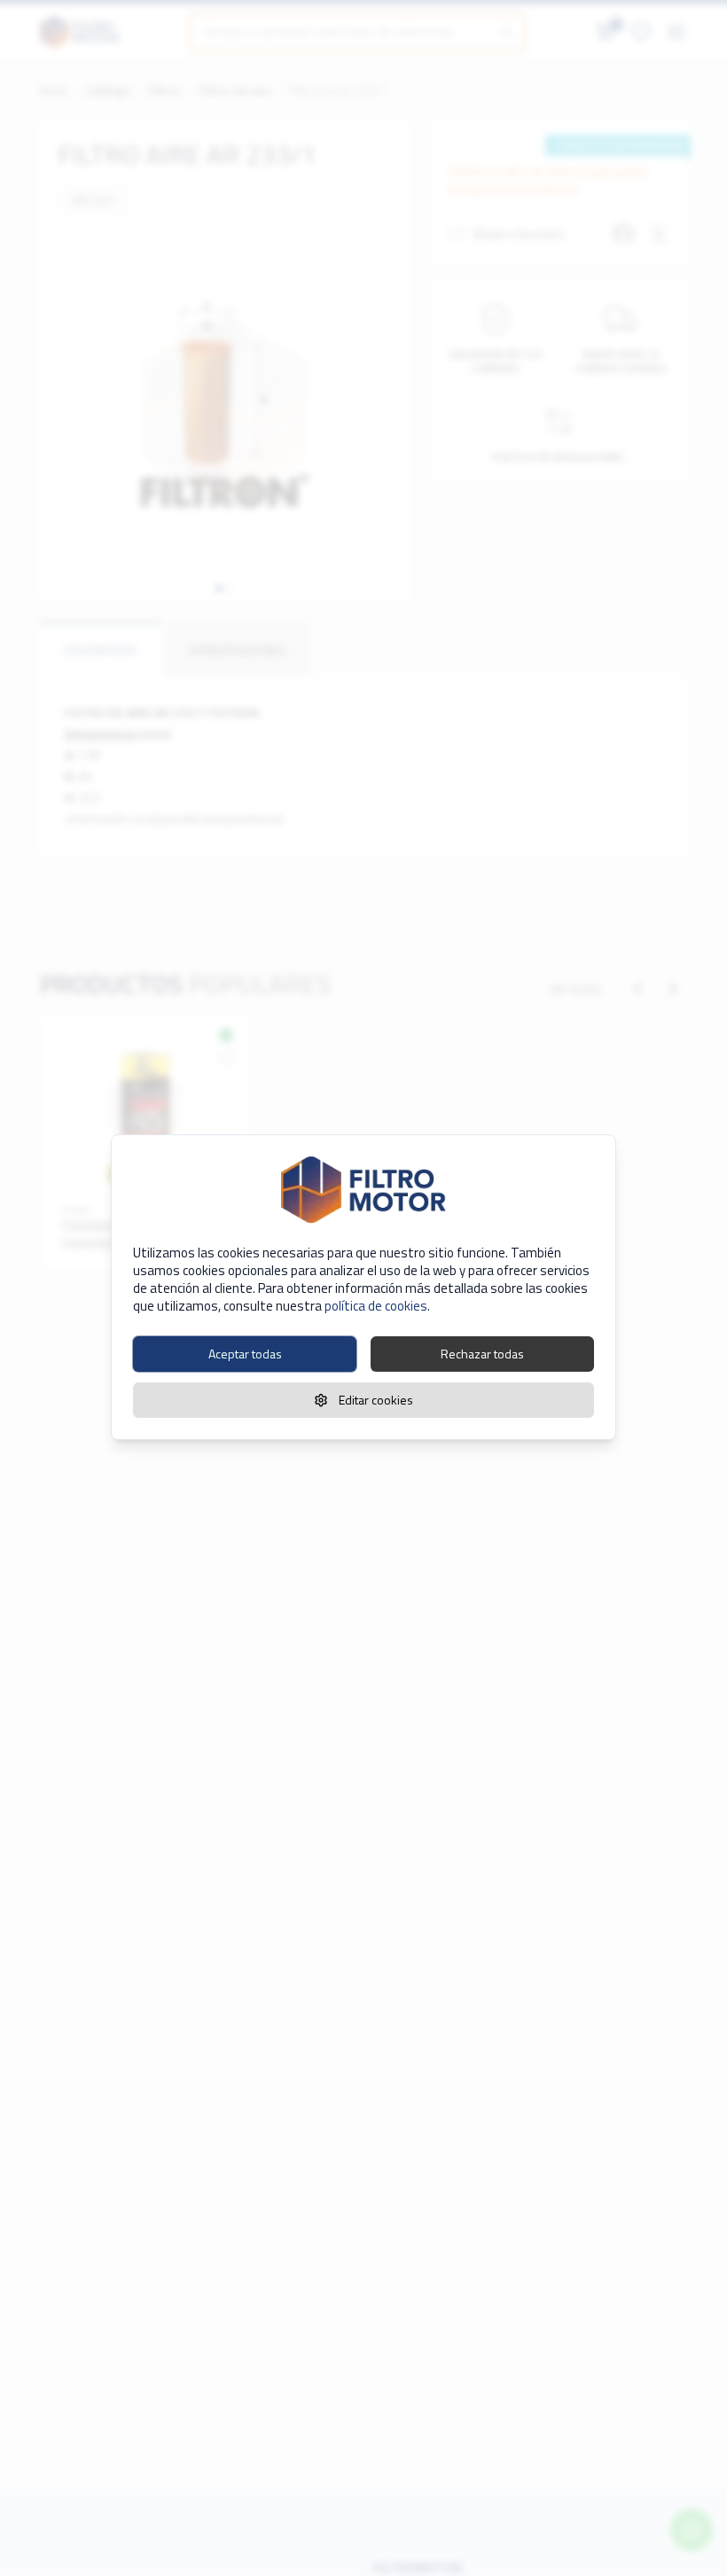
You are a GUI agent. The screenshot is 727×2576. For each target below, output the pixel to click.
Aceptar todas (245, 1354)
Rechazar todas (482, 1354)
